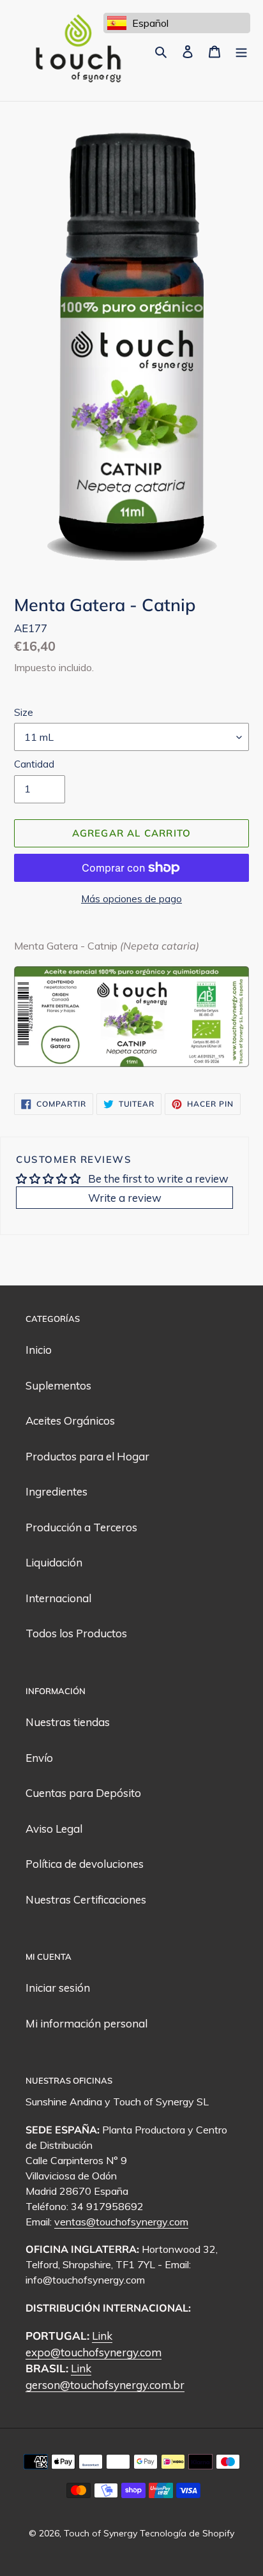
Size (24, 712)
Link (102, 2336)
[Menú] (241, 50)
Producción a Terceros (81, 1527)
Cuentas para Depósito (83, 1793)
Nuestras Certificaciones (86, 1899)
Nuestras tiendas (68, 1722)
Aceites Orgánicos (70, 1421)
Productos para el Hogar (87, 1456)
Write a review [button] (125, 1198)
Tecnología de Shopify (187, 2533)
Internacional (58, 1598)
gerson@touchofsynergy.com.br (105, 2385)
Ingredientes (56, 1491)
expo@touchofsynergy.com (94, 2352)
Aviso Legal (54, 1829)
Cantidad (34, 764)
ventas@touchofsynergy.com (121, 2222)
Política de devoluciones (85, 1864)
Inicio (39, 1350)
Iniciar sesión (58, 1988)
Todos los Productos (76, 1633)
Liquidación (54, 1562)
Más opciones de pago (131, 899)
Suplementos (58, 1385)
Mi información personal (86, 2023)
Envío (39, 1758)
